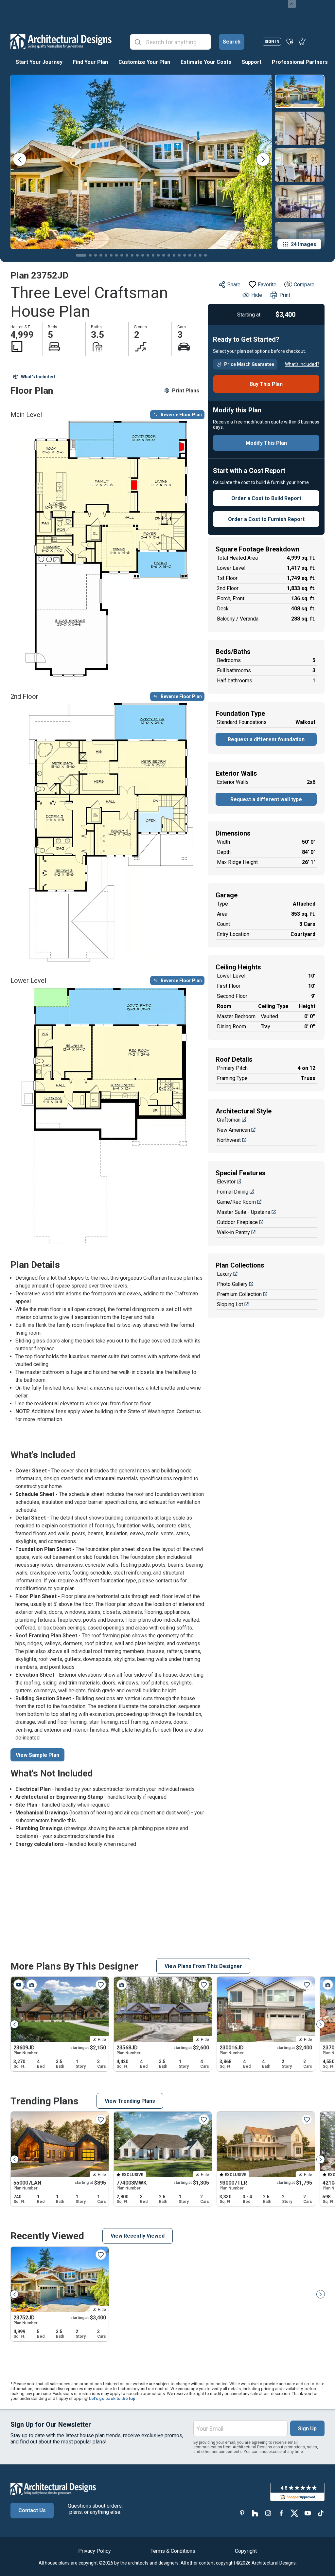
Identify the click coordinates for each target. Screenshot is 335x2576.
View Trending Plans (130, 2101)
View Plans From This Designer (203, 1966)
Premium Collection (239, 1294)
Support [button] (252, 62)
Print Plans (186, 391)
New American (233, 1130)
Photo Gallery (232, 1284)
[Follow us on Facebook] (281, 2513)
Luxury (224, 1274)
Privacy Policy (95, 2551)
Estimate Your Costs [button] (206, 62)
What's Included (38, 377)
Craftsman (229, 1120)
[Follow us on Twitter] (294, 2513)
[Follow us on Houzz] (255, 2513)
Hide (257, 295)
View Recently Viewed (138, 2236)
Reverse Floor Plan (181, 415)
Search (232, 42)
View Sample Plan (37, 1755)
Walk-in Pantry (233, 1232)
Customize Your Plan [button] (144, 62)
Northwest (229, 1140)
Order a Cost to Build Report (266, 498)
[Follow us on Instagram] (268, 2513)
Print (285, 295)
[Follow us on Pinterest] (242, 2513)
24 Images (304, 244)
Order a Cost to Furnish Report (266, 519)
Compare (304, 285)
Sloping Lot (230, 1304)
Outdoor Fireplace (237, 1222)
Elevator (226, 1182)
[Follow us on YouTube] (308, 2513)
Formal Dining (233, 1192)
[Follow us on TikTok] (321, 2513)
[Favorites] (290, 41)
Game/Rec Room (236, 1202)
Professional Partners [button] (300, 62)
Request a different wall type (266, 799)
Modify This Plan (266, 443)
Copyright (246, 2551)
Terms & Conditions (173, 2551)
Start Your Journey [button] (39, 62)
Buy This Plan (266, 384)
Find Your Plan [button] (90, 62)
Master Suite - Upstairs (244, 1212)
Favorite (267, 285)
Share (234, 285)
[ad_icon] (61, 41)
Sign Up (307, 2429)
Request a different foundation (266, 739)
